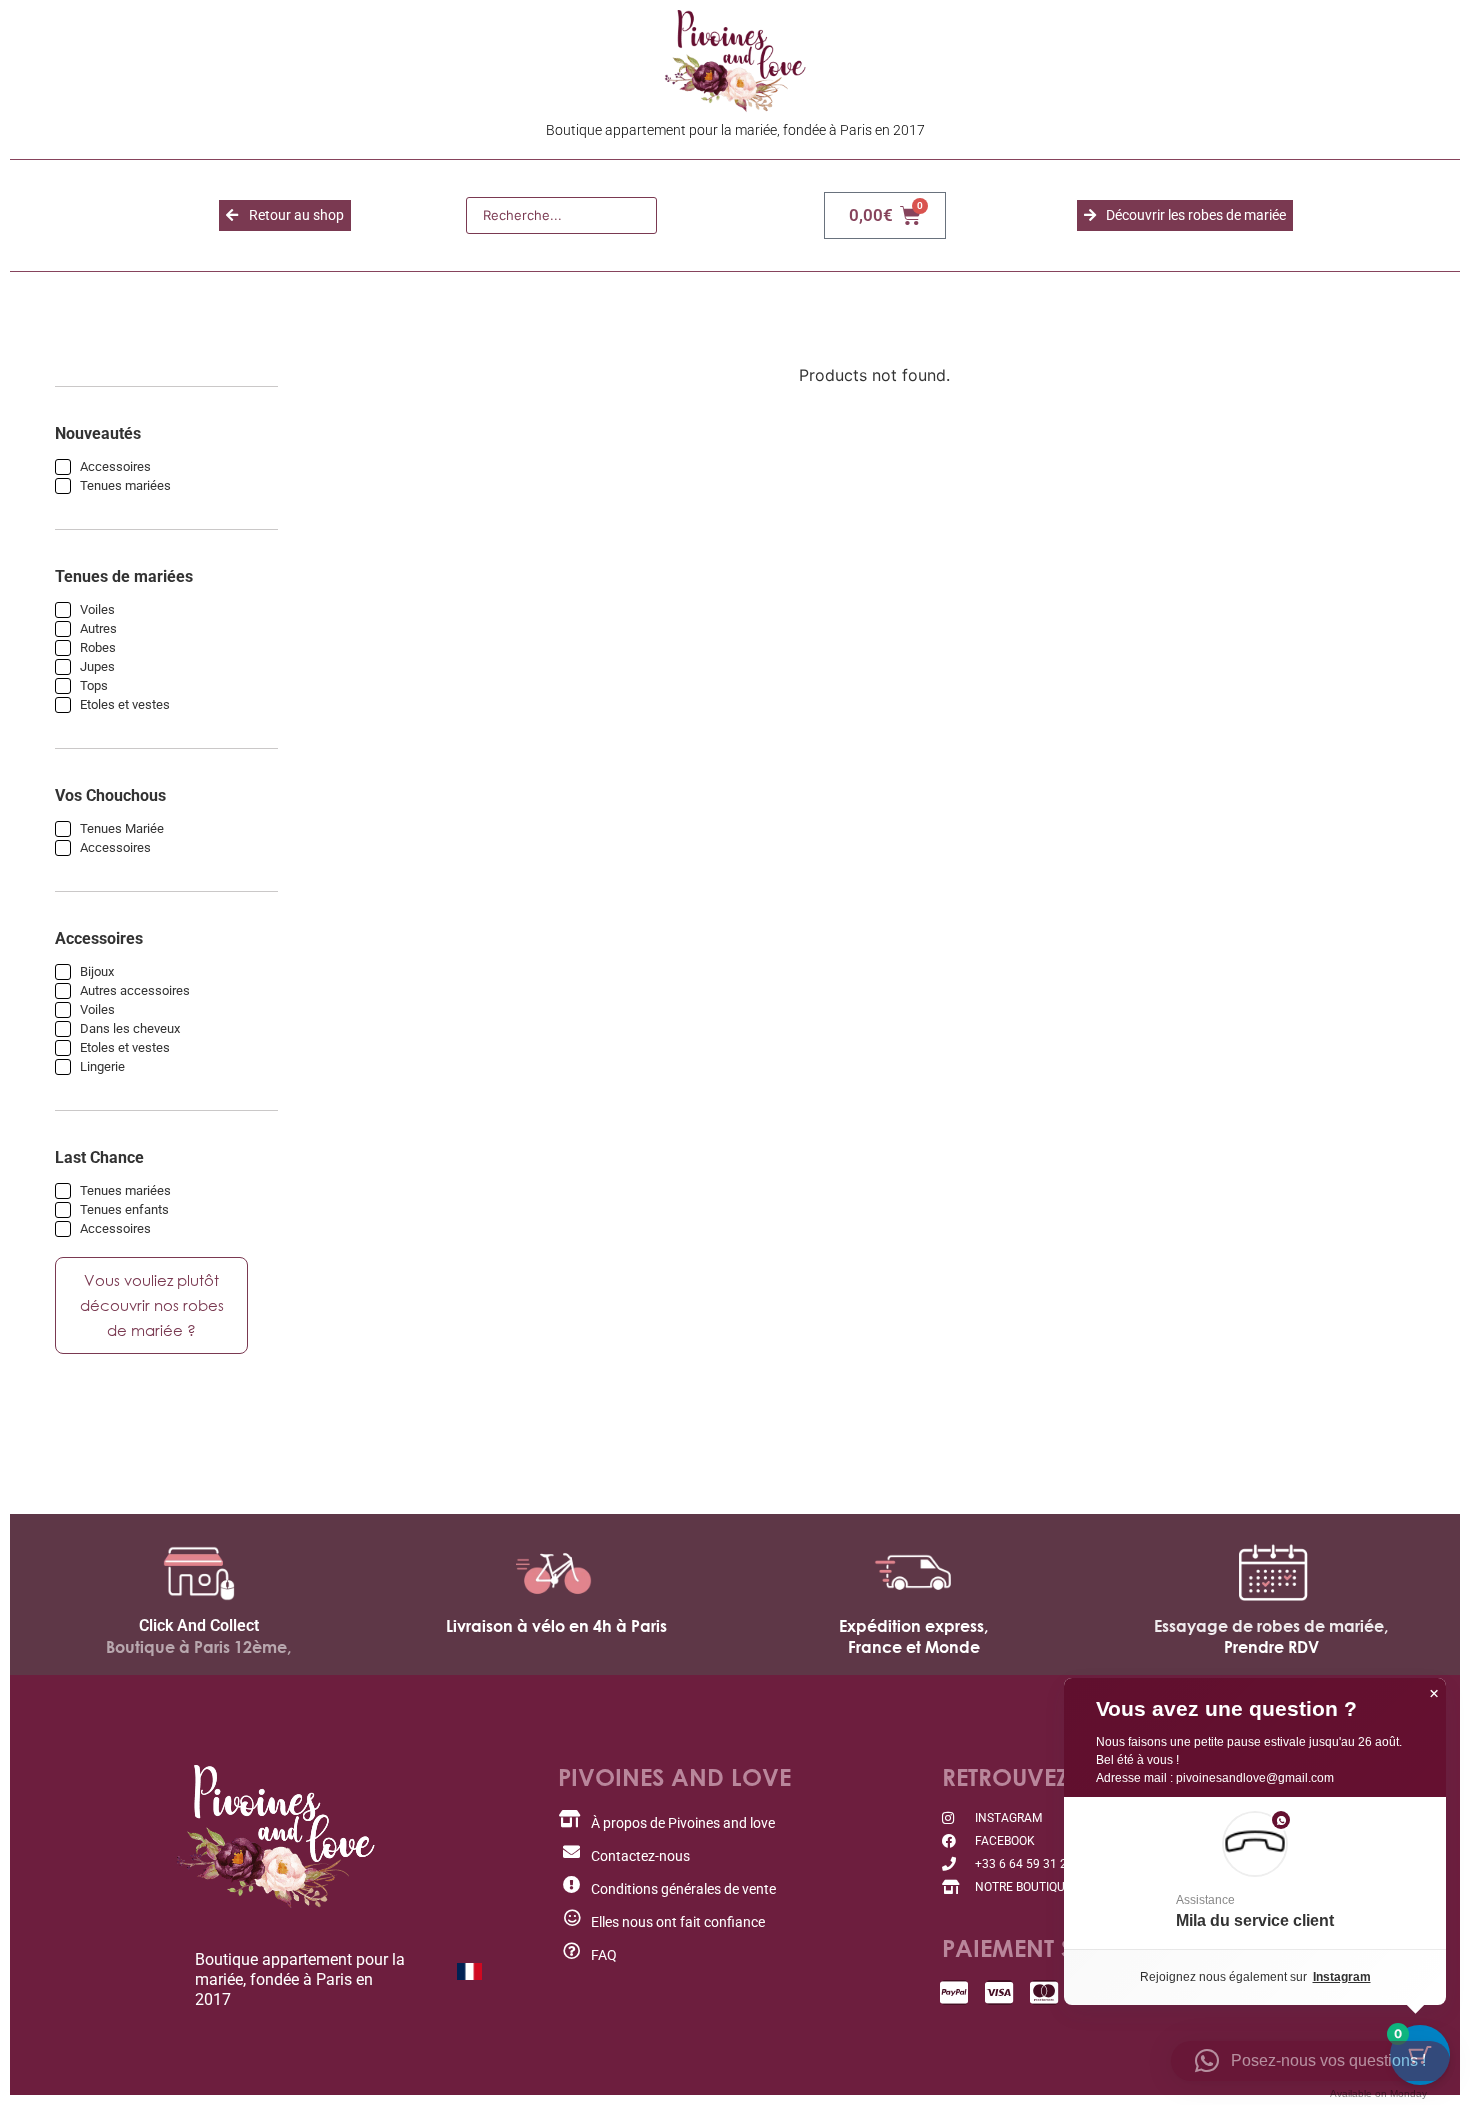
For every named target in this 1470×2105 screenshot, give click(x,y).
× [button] (1434, 1694)
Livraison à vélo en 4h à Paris (556, 1626)
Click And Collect (199, 1625)
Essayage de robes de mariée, (1271, 1626)
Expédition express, (913, 1626)
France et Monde (914, 1647)
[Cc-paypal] (954, 1992)
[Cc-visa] (999, 1992)
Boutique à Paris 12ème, (198, 1647)
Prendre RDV (1271, 1647)
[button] (1255, 1873)
